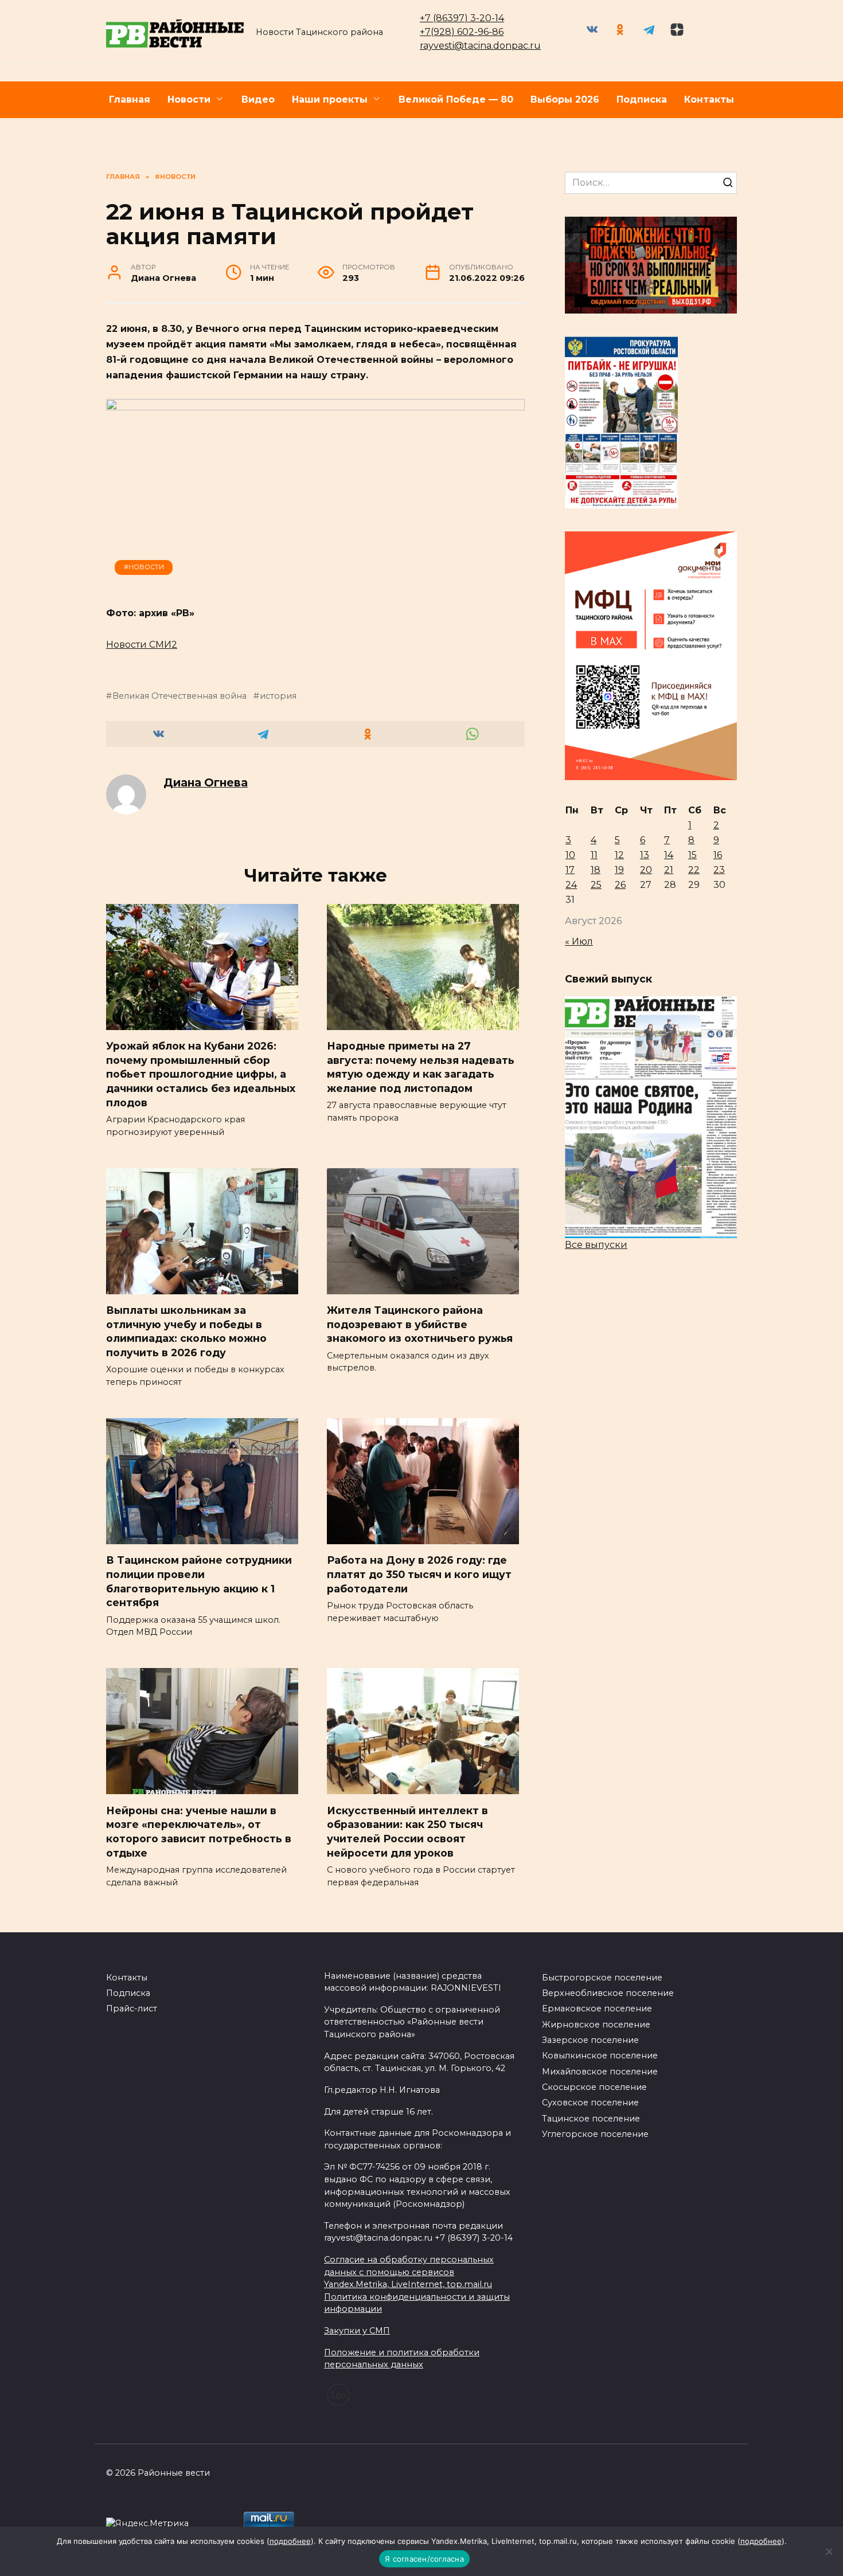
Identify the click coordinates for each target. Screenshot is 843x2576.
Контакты (709, 99)
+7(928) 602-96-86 (462, 32)
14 (669, 855)
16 (718, 855)
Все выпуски (596, 1245)
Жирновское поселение (596, 2025)
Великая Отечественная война (179, 696)
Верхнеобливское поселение (608, 1993)
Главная (130, 99)
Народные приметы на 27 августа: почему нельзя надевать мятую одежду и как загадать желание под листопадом (421, 1067)
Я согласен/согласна (424, 2559)
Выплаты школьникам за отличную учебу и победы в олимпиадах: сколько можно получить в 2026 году (186, 1331)
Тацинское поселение (591, 2119)
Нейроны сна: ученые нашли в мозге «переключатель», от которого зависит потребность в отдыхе (199, 1831)
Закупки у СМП (357, 2331)
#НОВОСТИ (144, 567)
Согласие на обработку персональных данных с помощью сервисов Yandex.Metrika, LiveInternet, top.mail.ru (409, 2272)
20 (646, 870)
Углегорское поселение (595, 2134)
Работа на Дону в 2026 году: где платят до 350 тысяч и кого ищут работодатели (419, 1574)
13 (645, 855)
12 (619, 855)
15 (692, 855)
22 (694, 870)
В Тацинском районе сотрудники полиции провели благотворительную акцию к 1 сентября (199, 1581)
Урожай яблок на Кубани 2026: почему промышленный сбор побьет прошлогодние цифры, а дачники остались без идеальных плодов (201, 1074)
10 (570, 855)
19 (619, 870)
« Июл (579, 941)
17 (570, 870)
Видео (258, 99)
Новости (189, 99)
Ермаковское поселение (597, 2009)
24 (571, 885)
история (278, 696)
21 (669, 870)
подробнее (290, 2541)
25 (596, 885)
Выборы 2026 (565, 99)
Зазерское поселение (590, 2040)
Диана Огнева (206, 782)
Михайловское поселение (600, 2072)
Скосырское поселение (594, 2087)
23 (719, 870)
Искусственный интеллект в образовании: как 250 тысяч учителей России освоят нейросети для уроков (407, 1831)
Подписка (642, 99)
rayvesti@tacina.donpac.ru (480, 46)
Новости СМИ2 (142, 645)
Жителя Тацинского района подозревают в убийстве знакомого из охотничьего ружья (420, 1324)
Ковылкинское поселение (600, 2056)
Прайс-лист (132, 2009)
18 (596, 870)
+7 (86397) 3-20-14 (462, 18)
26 (620, 885)
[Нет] (829, 2551)
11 (594, 855)
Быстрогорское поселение (602, 1978)
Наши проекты (330, 99)
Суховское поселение (590, 2103)
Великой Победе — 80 (456, 99)
